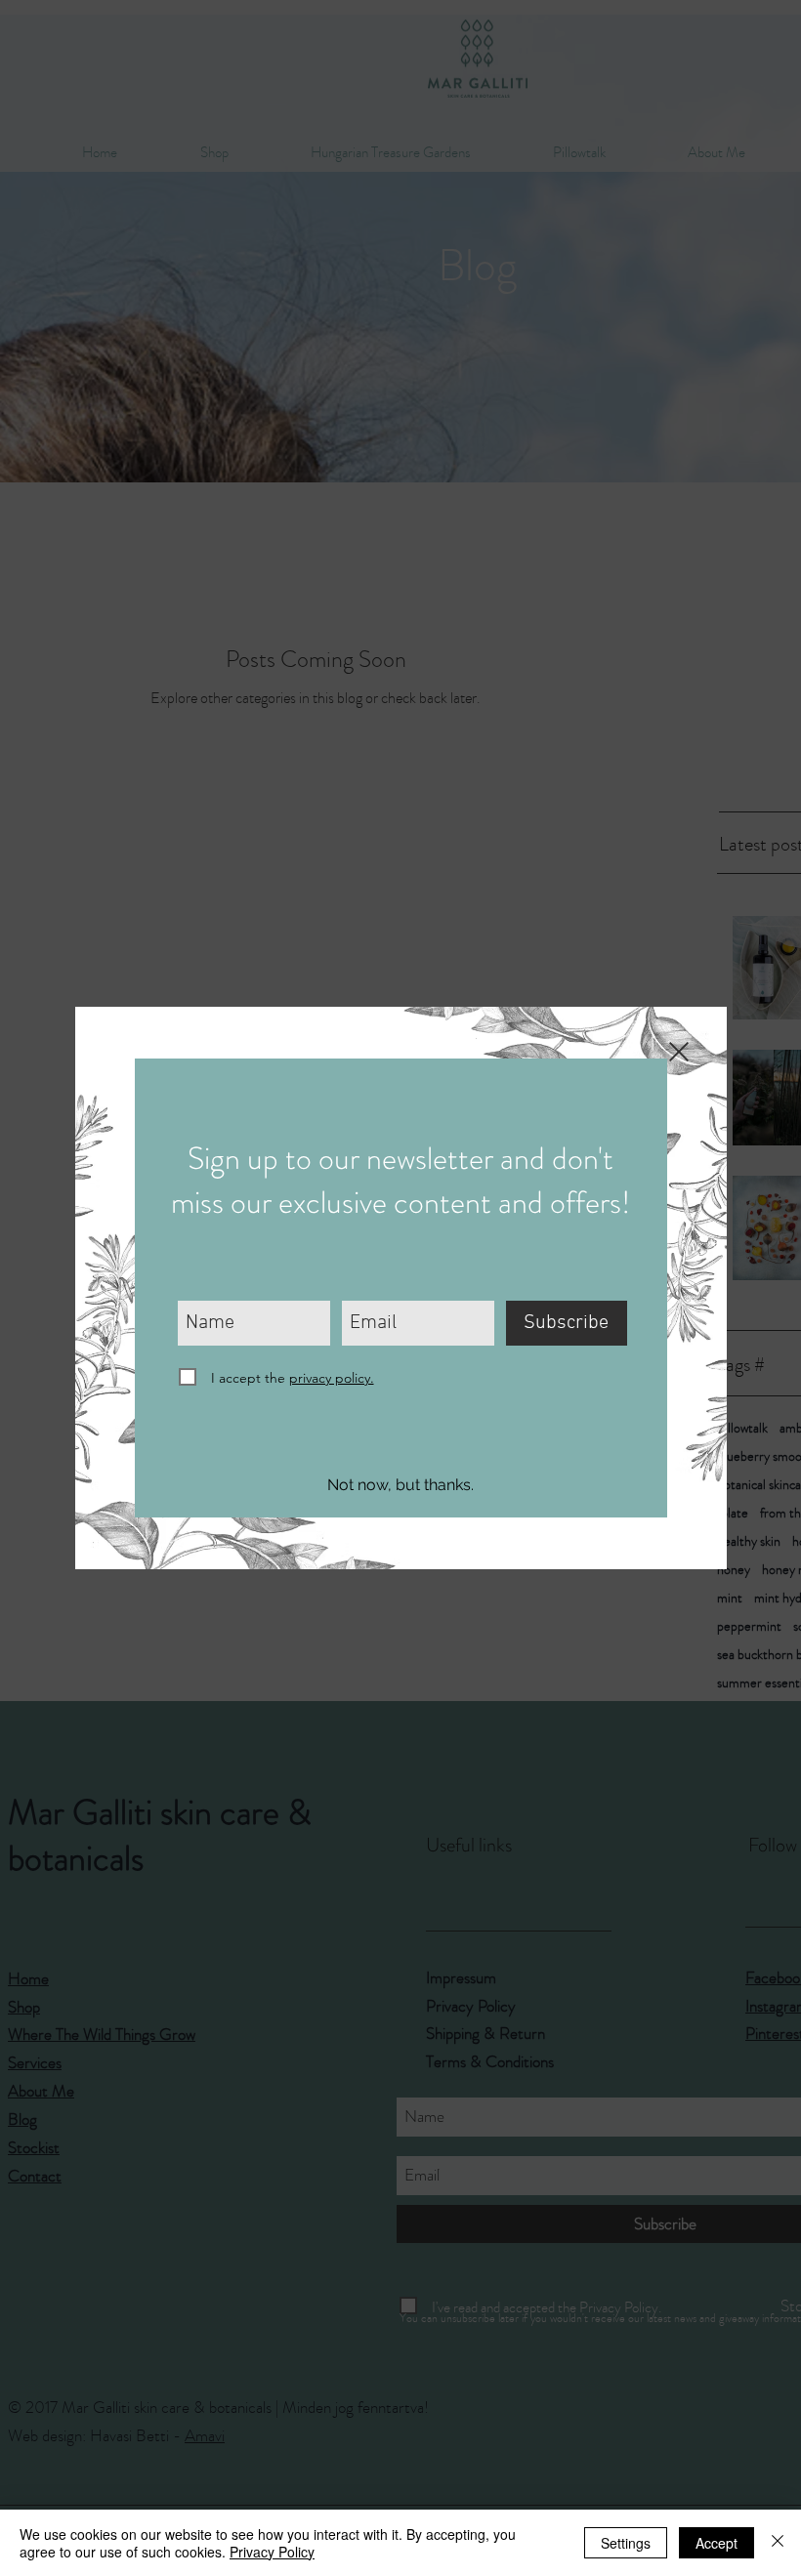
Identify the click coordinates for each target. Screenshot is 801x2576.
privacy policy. (332, 1378)
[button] (401, 1485)
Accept (717, 2543)
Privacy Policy (272, 2552)
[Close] (778, 2543)
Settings (626, 2543)
